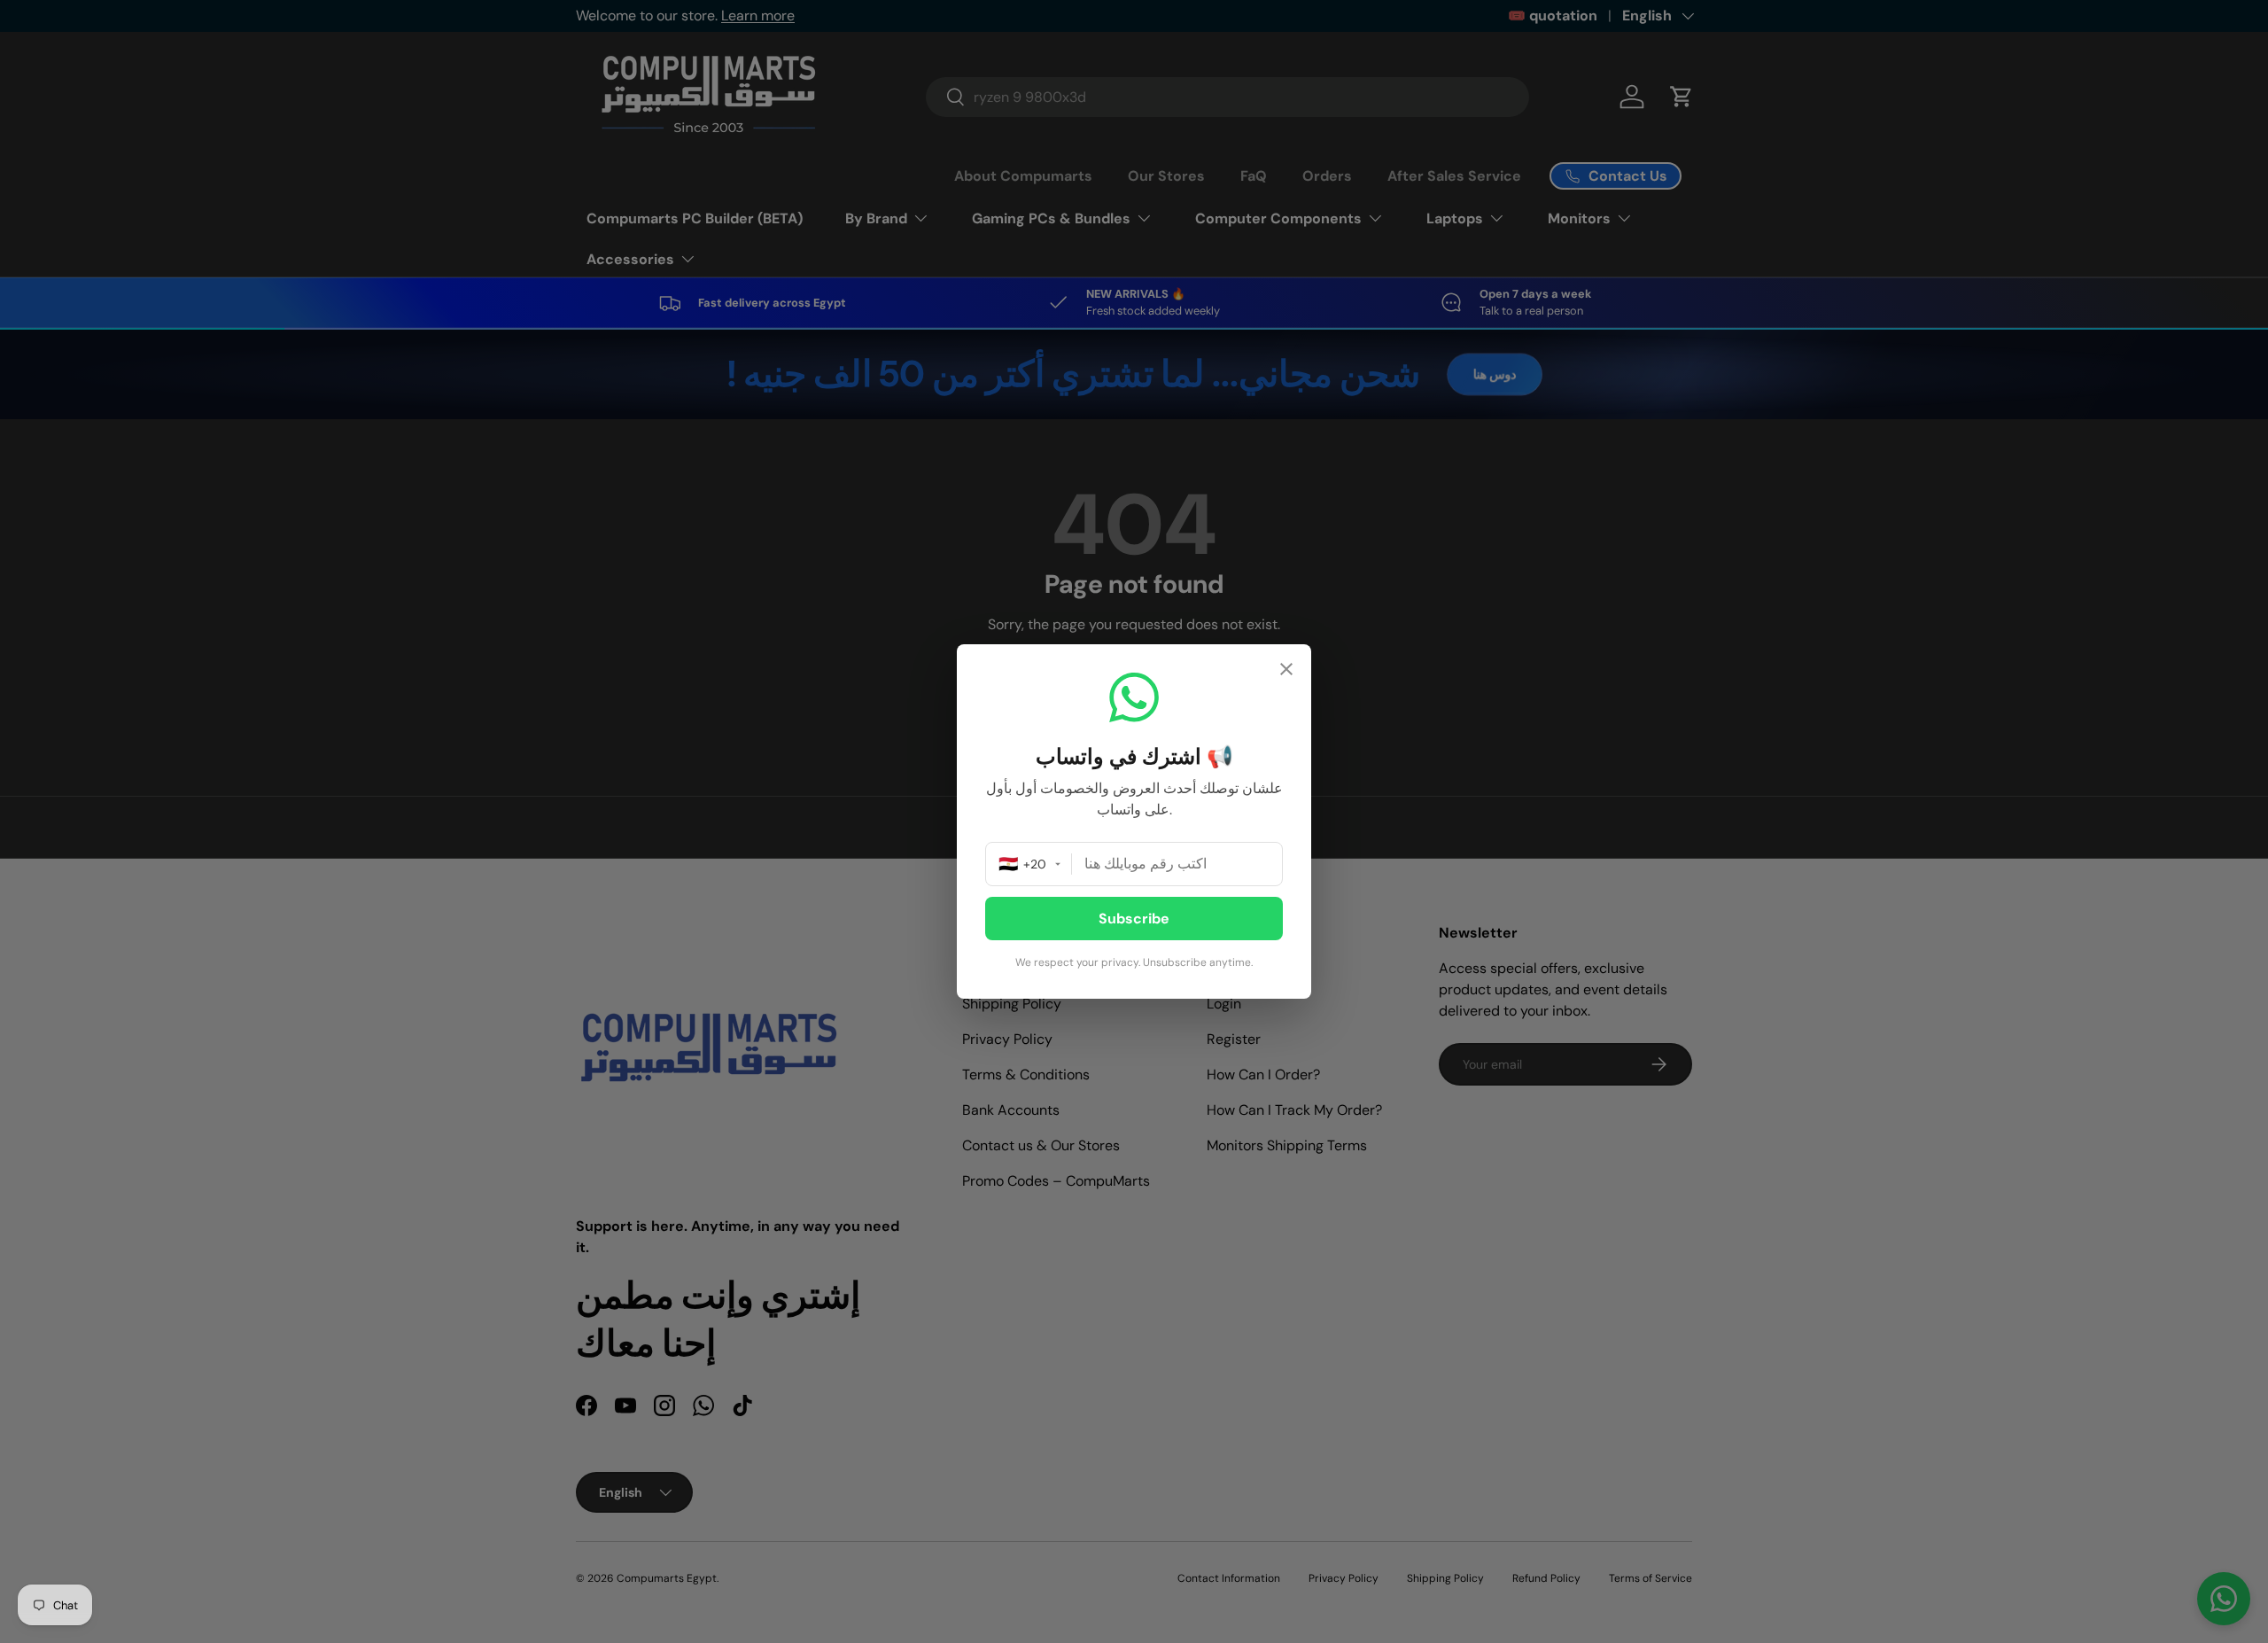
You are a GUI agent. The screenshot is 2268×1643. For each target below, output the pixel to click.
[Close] (1286, 671)
